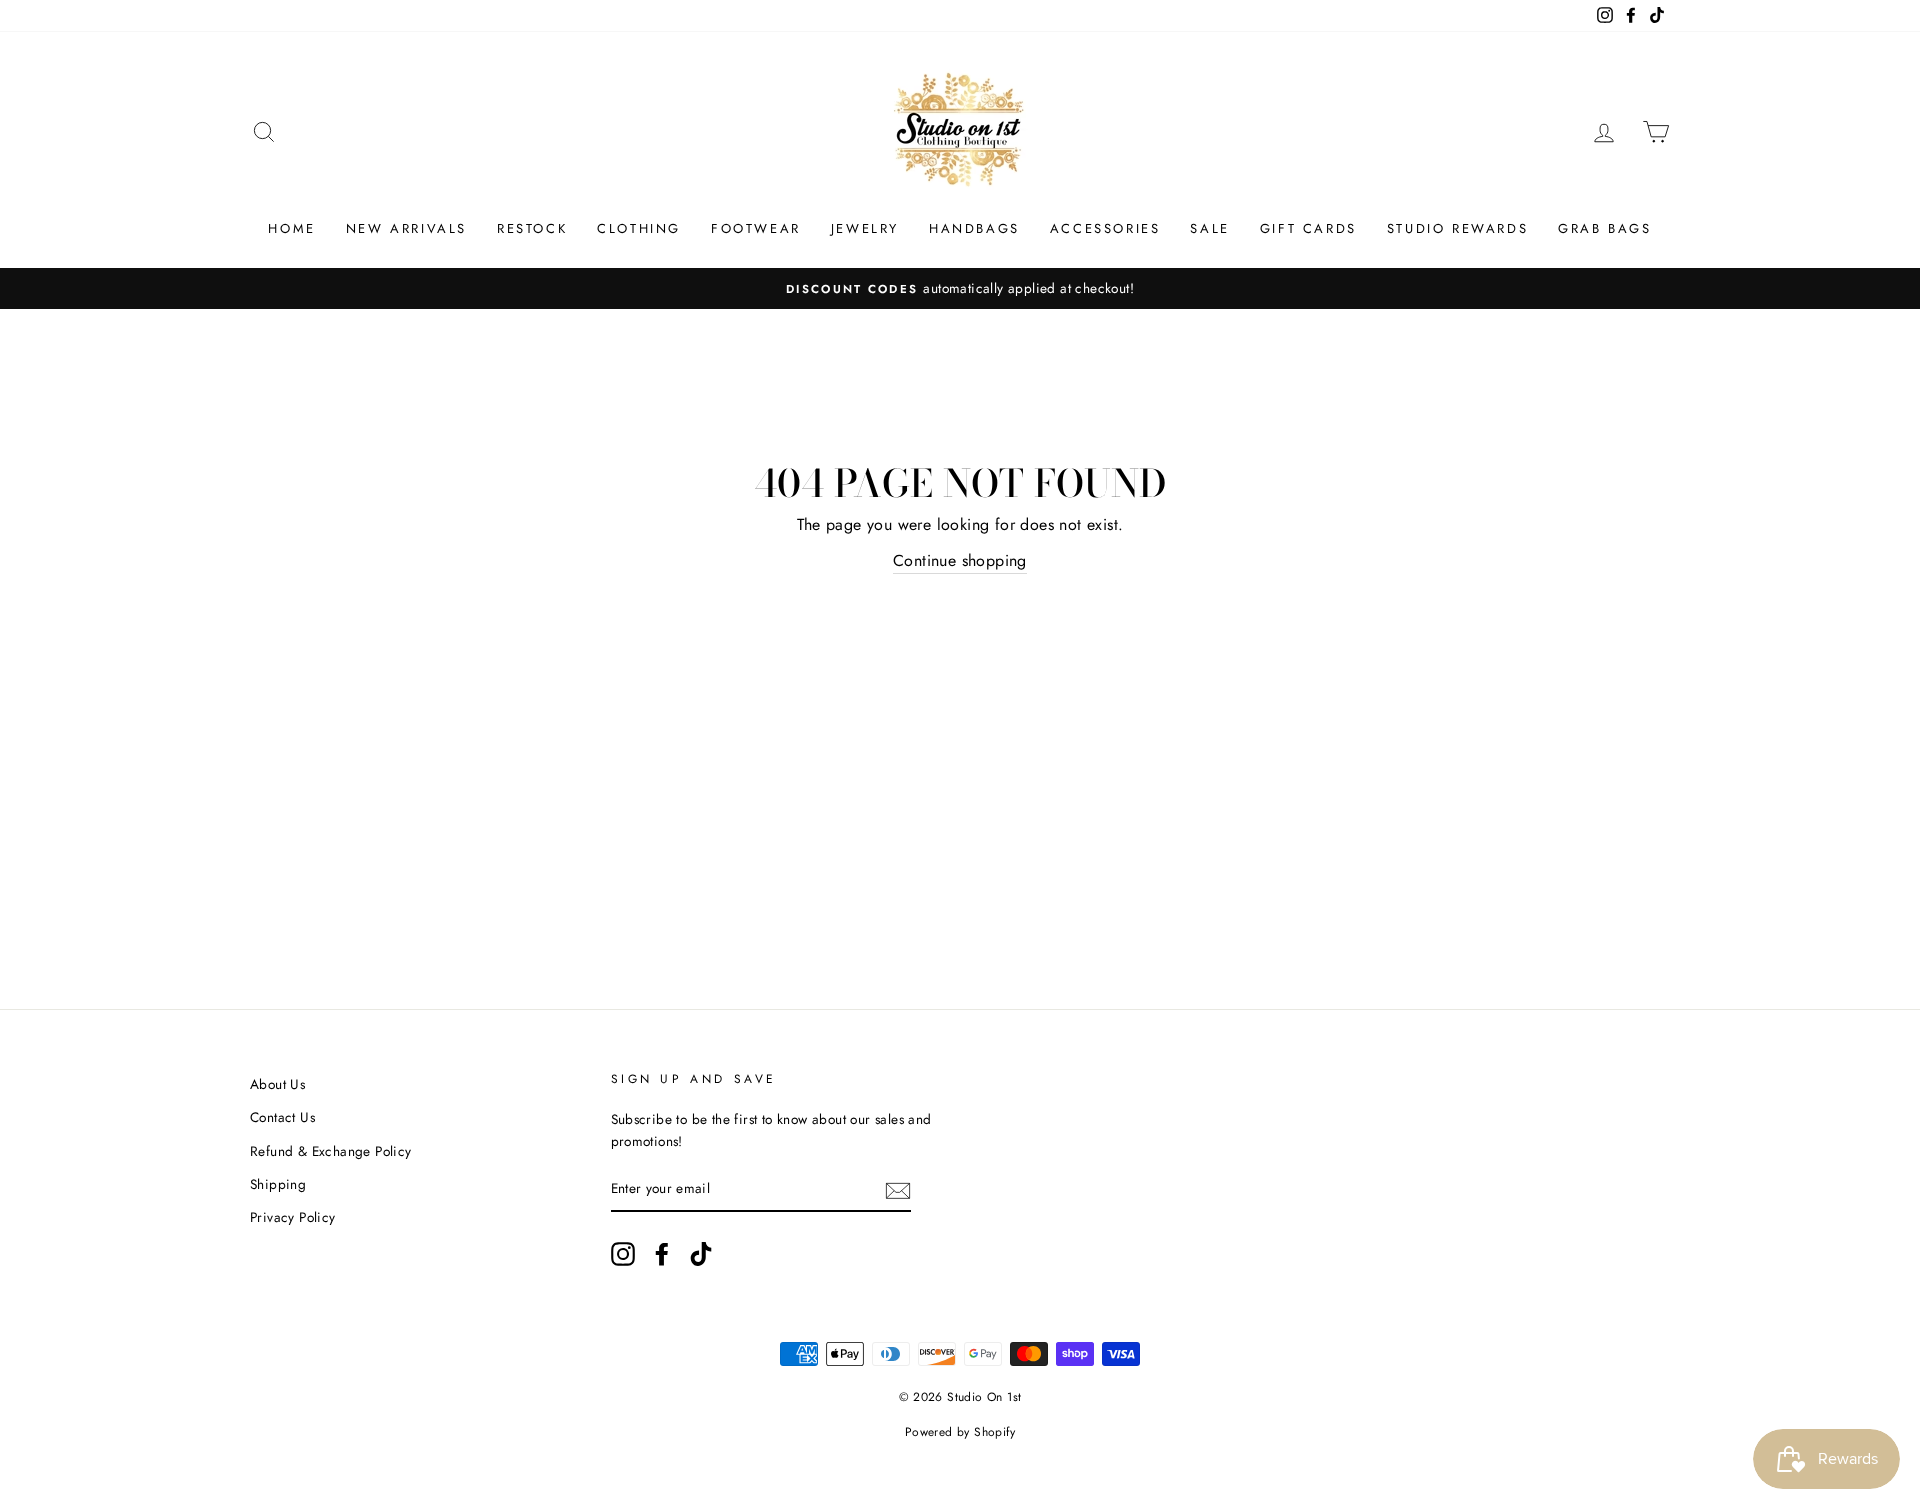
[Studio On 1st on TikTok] (701, 1254)
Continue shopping (960, 560)
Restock (532, 228)
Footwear (756, 228)
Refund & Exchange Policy (331, 1151)
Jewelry (865, 228)
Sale (1209, 228)
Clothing (639, 228)
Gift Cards (1308, 228)
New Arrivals (406, 228)
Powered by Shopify (960, 1432)
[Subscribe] (898, 1190)
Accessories (1105, 228)
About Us (277, 1084)
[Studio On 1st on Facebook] (662, 1254)
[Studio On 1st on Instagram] (623, 1254)
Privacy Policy (293, 1217)
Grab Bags (1604, 228)
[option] (960, 289)
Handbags (974, 228)
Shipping (278, 1184)
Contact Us (282, 1117)
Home (291, 228)
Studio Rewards (1457, 228)
